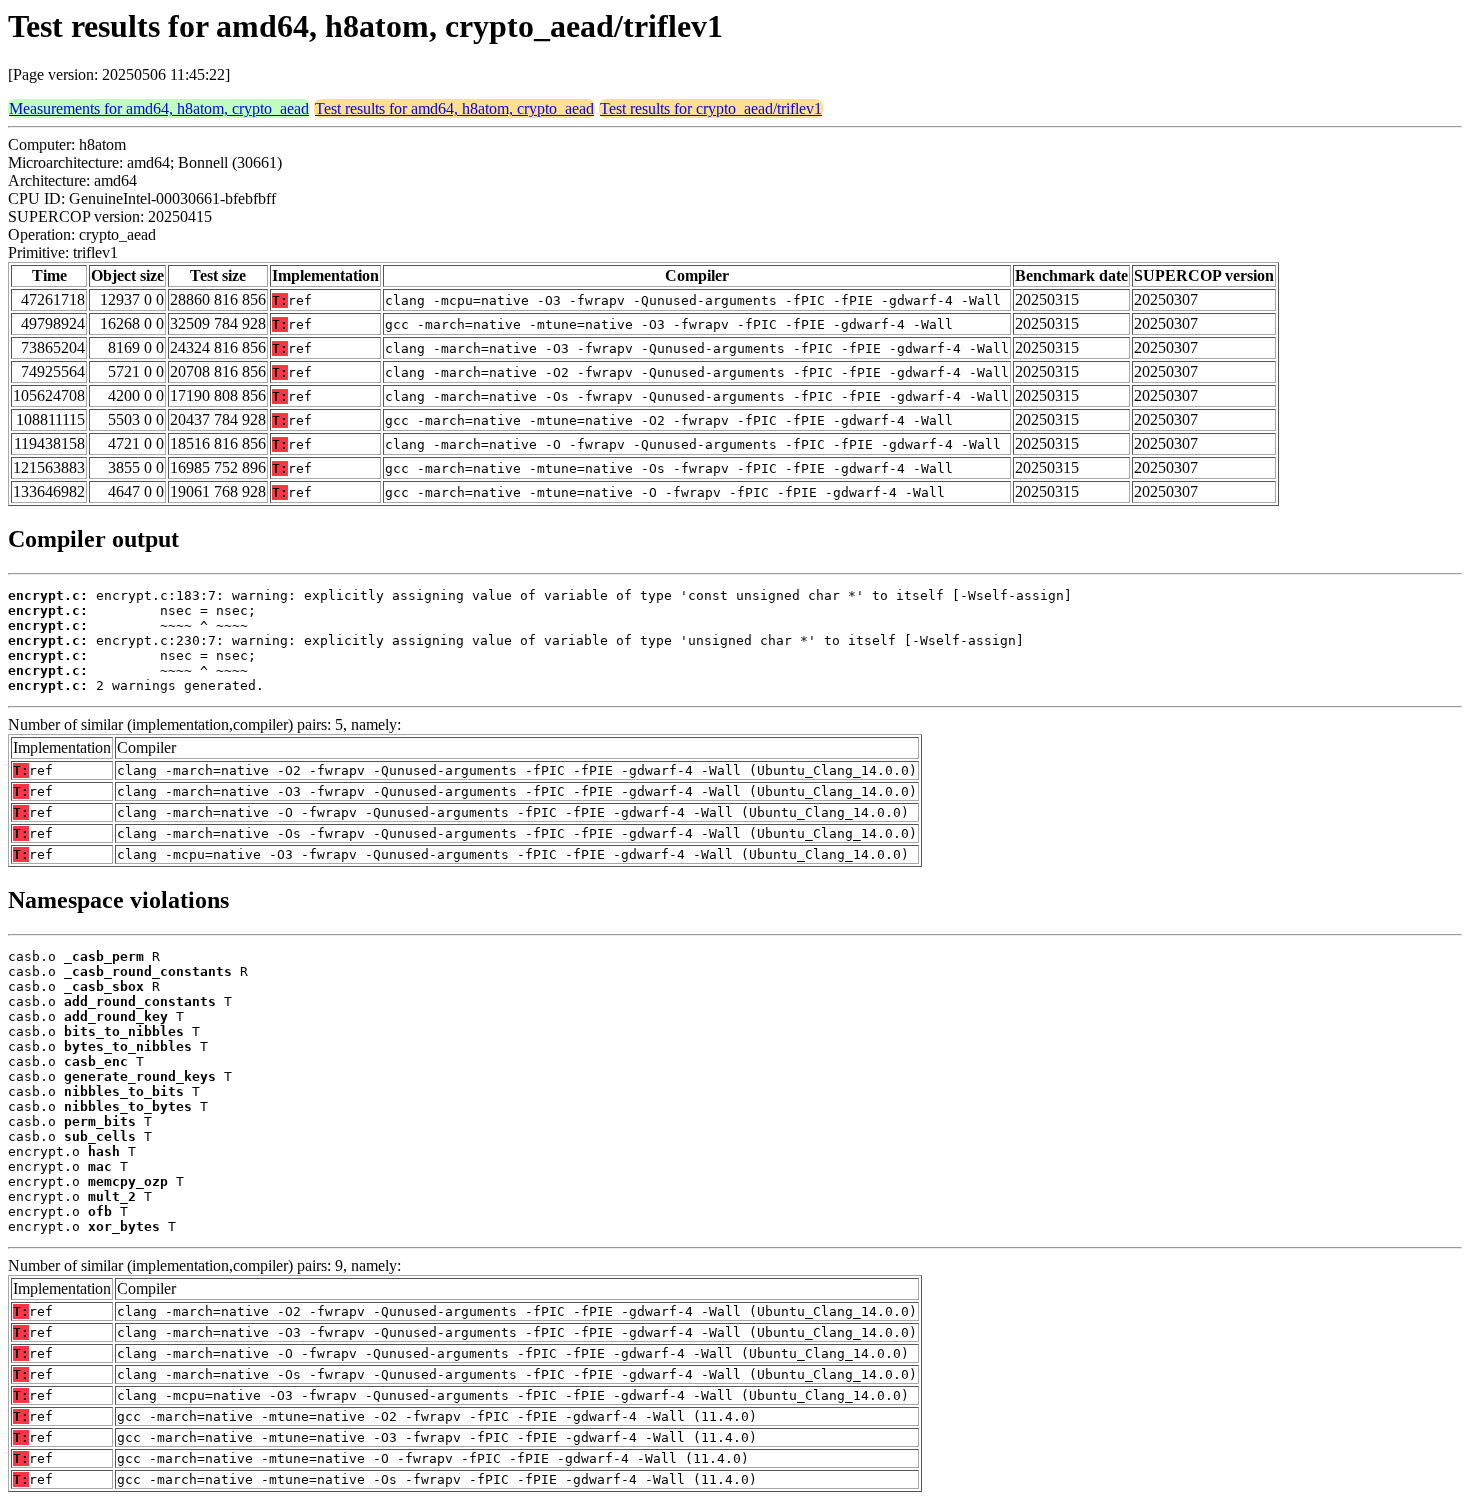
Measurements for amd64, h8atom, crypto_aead (159, 108)
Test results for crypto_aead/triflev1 (711, 108)
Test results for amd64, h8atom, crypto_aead (454, 108)
